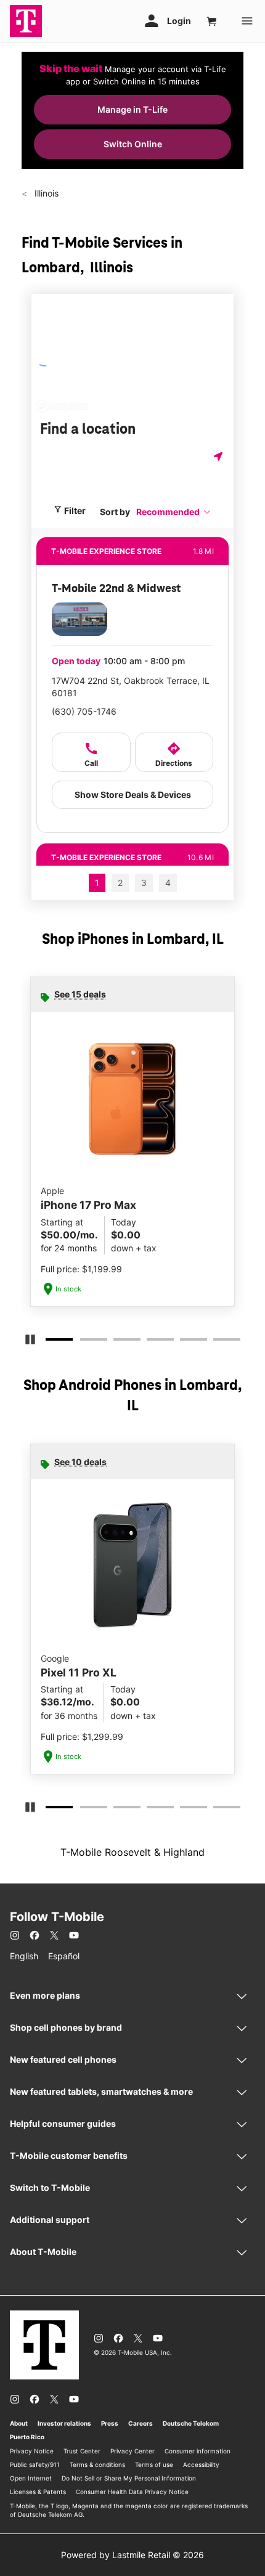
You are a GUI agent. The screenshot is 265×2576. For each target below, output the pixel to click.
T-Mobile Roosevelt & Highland (132, 1852)
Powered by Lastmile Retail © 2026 (132, 2555)
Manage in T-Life (132, 109)
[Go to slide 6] (217, 1342)
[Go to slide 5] (184, 1342)
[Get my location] (219, 456)
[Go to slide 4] (150, 1342)
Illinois (45, 193)
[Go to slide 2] (84, 1342)
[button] (174, 512)
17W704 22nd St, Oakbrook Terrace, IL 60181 (131, 687)
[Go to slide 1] (51, 1342)
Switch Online (133, 144)
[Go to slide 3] (117, 1342)
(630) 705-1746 (84, 711)
